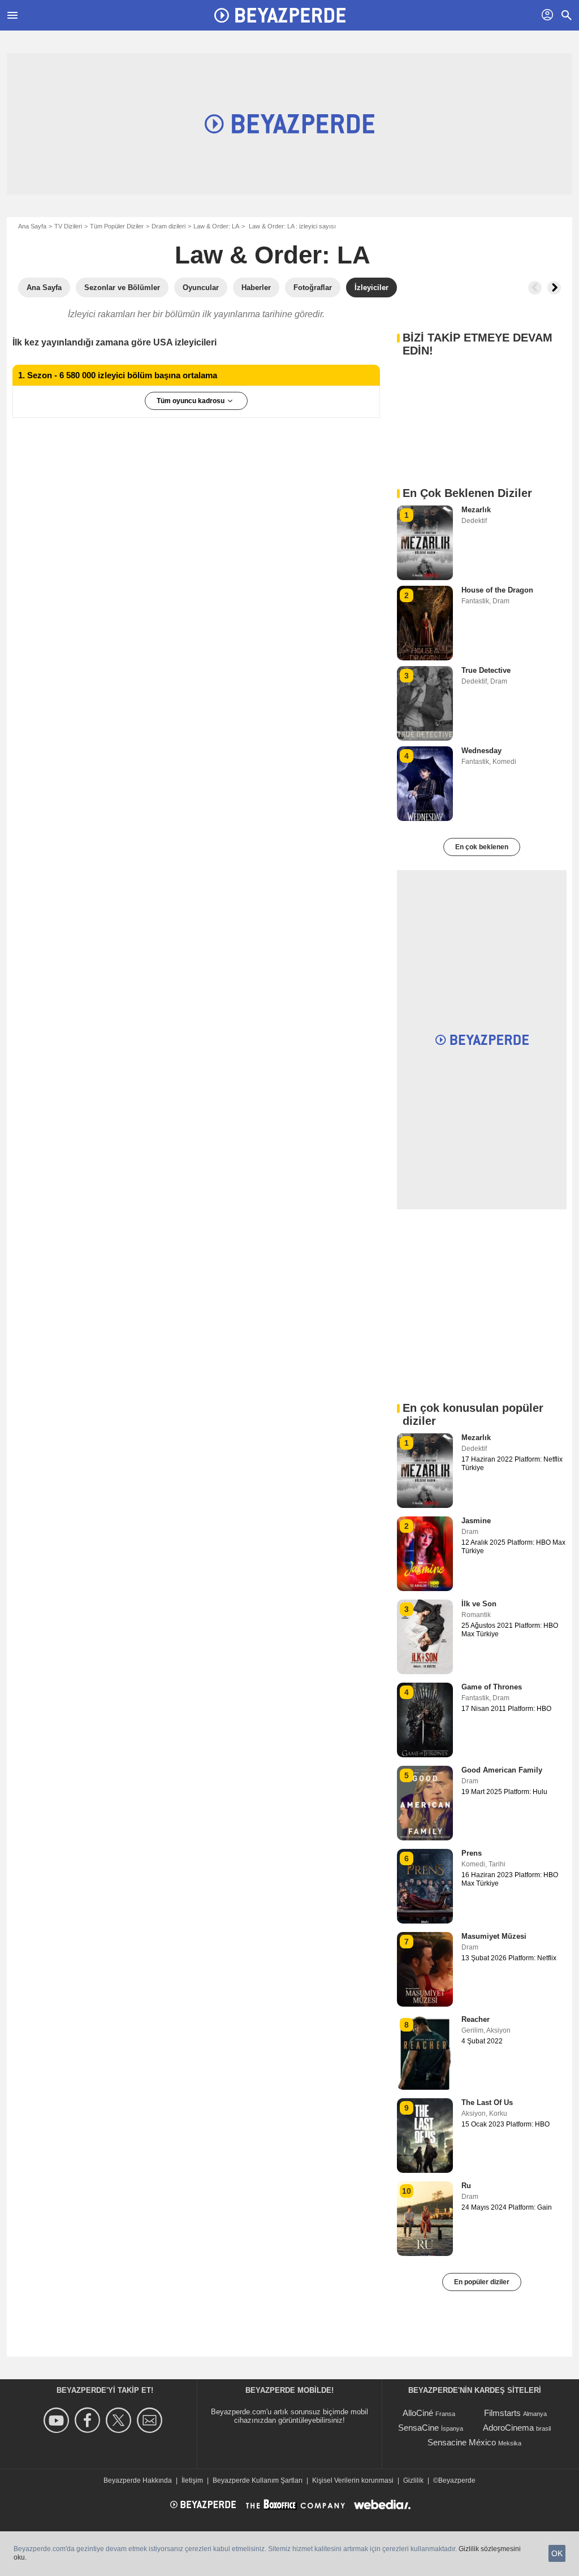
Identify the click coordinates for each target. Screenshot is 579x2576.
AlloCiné (418, 2413)
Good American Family (502, 1770)
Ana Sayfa (32, 226)
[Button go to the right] (554, 288)
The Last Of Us (487, 2102)
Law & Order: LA (216, 226)
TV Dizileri (68, 226)
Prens (472, 1853)
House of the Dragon (497, 590)
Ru (466, 2186)
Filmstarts (502, 2413)
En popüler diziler (482, 2282)
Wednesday (481, 751)
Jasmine (476, 1521)
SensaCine (418, 2428)
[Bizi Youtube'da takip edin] (58, 2420)
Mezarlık (476, 510)
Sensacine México (462, 2442)
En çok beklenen (482, 847)
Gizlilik (413, 2480)
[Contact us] (151, 2420)
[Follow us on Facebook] (89, 2420)
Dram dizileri (168, 226)
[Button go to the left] (535, 288)
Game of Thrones (492, 1687)
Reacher (476, 2019)
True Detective (486, 670)
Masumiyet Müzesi (494, 1936)
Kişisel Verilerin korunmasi (353, 2480)
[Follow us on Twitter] (120, 2420)
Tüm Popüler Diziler (117, 226)
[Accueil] (280, 15)
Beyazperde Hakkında (138, 2480)
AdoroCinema (508, 2428)
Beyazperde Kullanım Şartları (258, 2480)
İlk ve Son (479, 1604)
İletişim (192, 2480)
